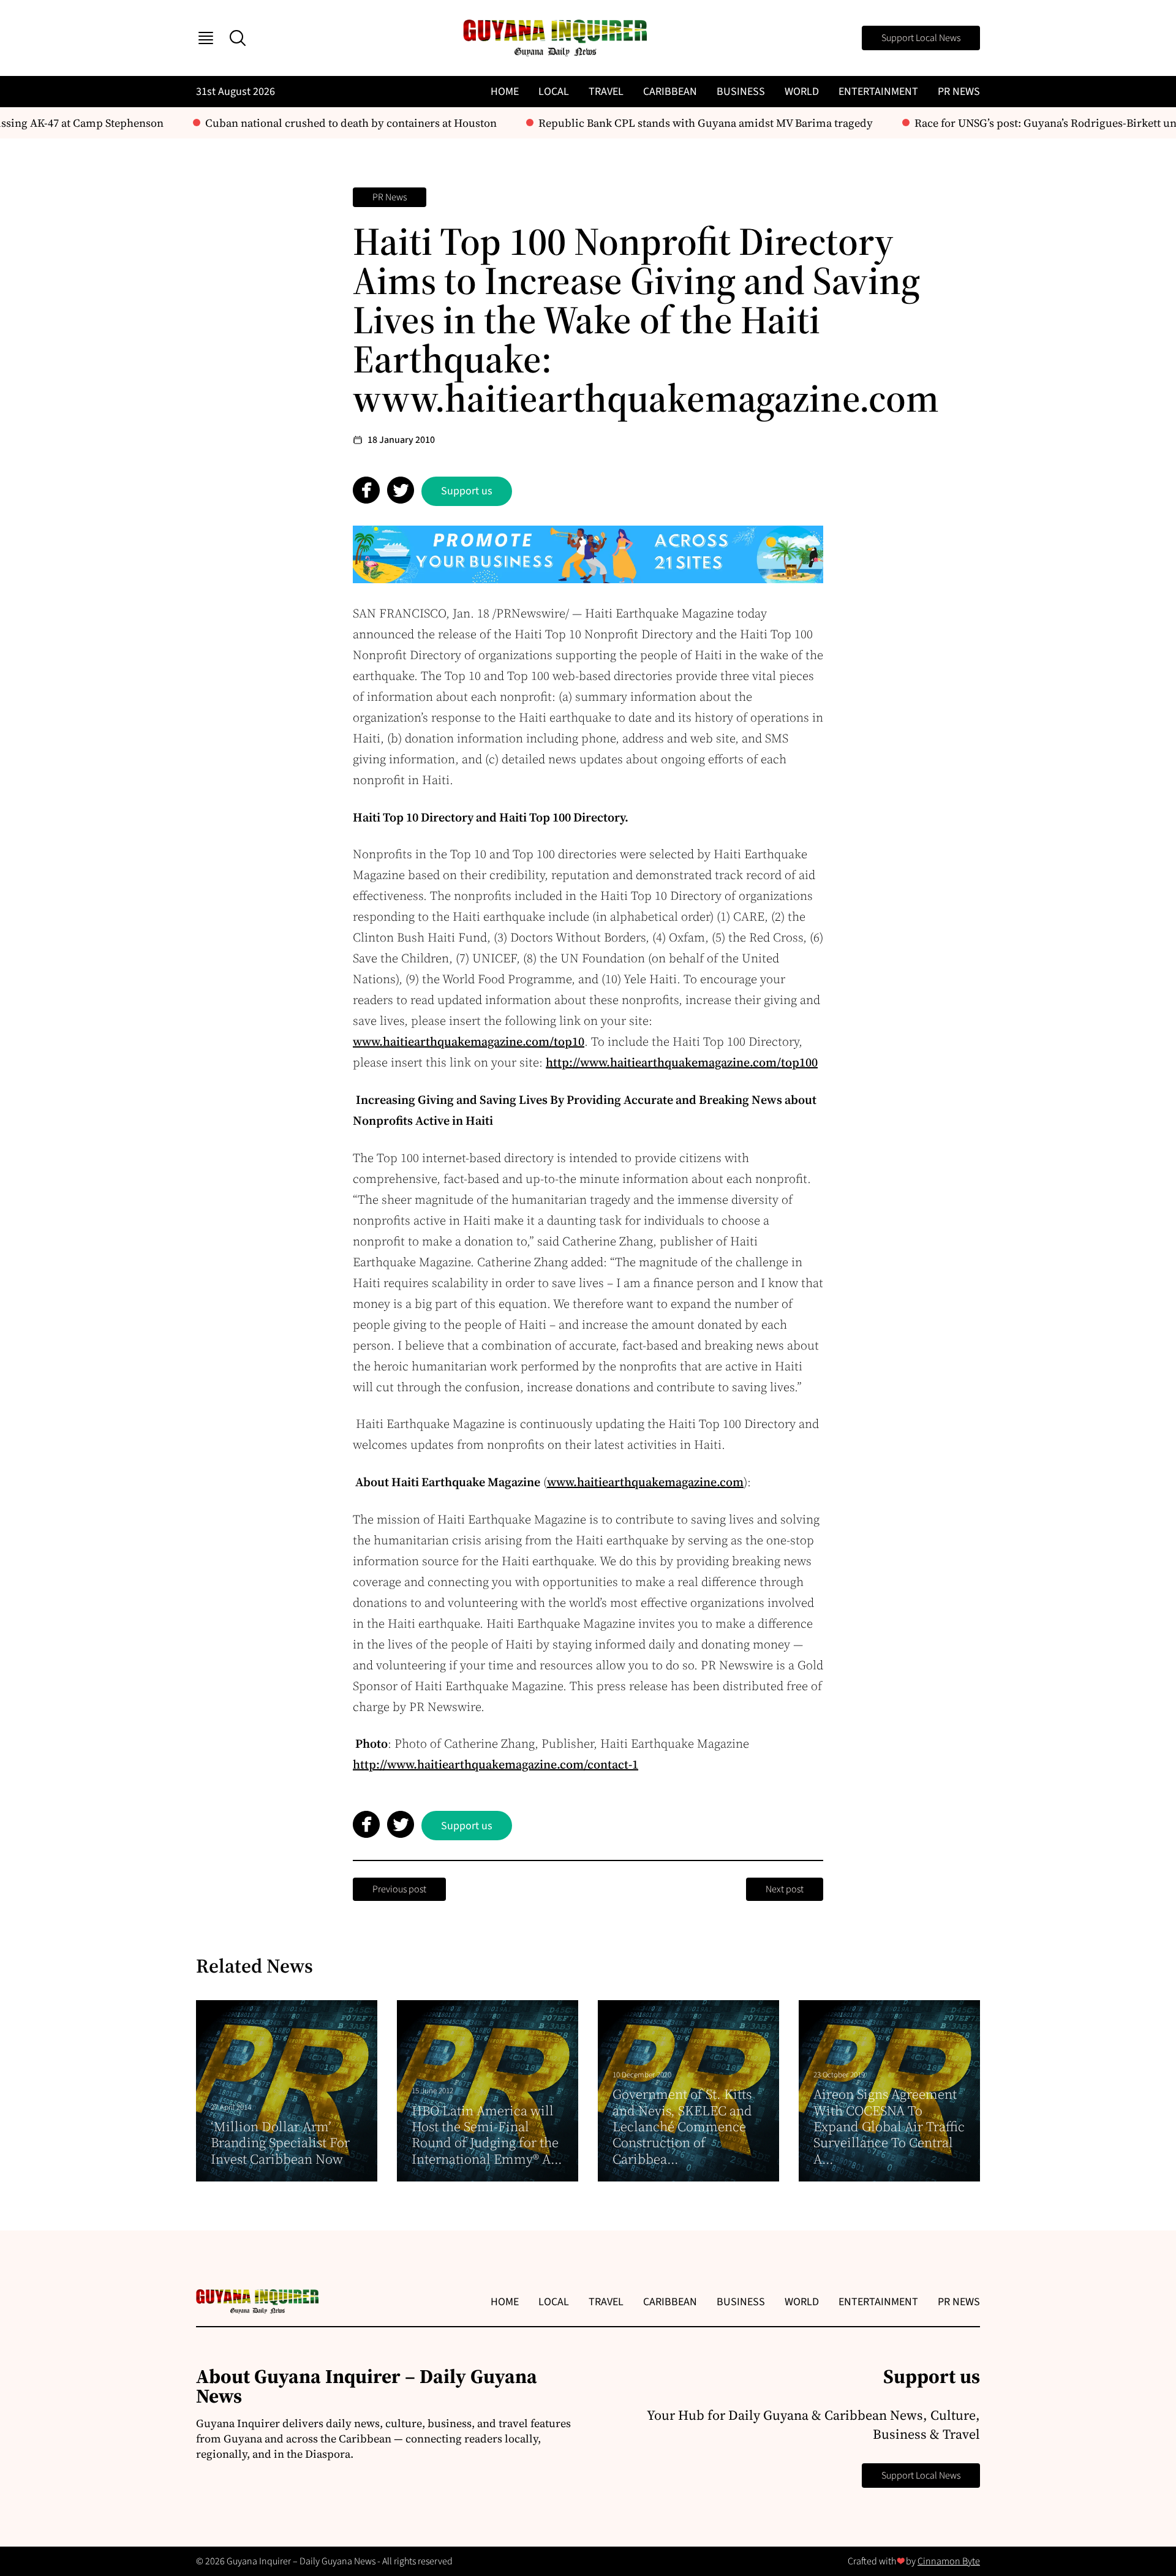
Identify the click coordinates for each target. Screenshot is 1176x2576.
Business (741, 92)
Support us (467, 491)
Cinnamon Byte (949, 2561)
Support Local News (921, 38)
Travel (606, 92)
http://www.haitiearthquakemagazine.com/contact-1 (496, 1764)
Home (505, 92)
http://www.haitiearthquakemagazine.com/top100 (682, 1062)
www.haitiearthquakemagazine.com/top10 (469, 1041)
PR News (959, 92)
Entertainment (878, 92)
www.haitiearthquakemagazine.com (645, 1482)
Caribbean (670, 92)
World (802, 92)
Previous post (399, 1889)
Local (554, 92)
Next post (785, 1889)
